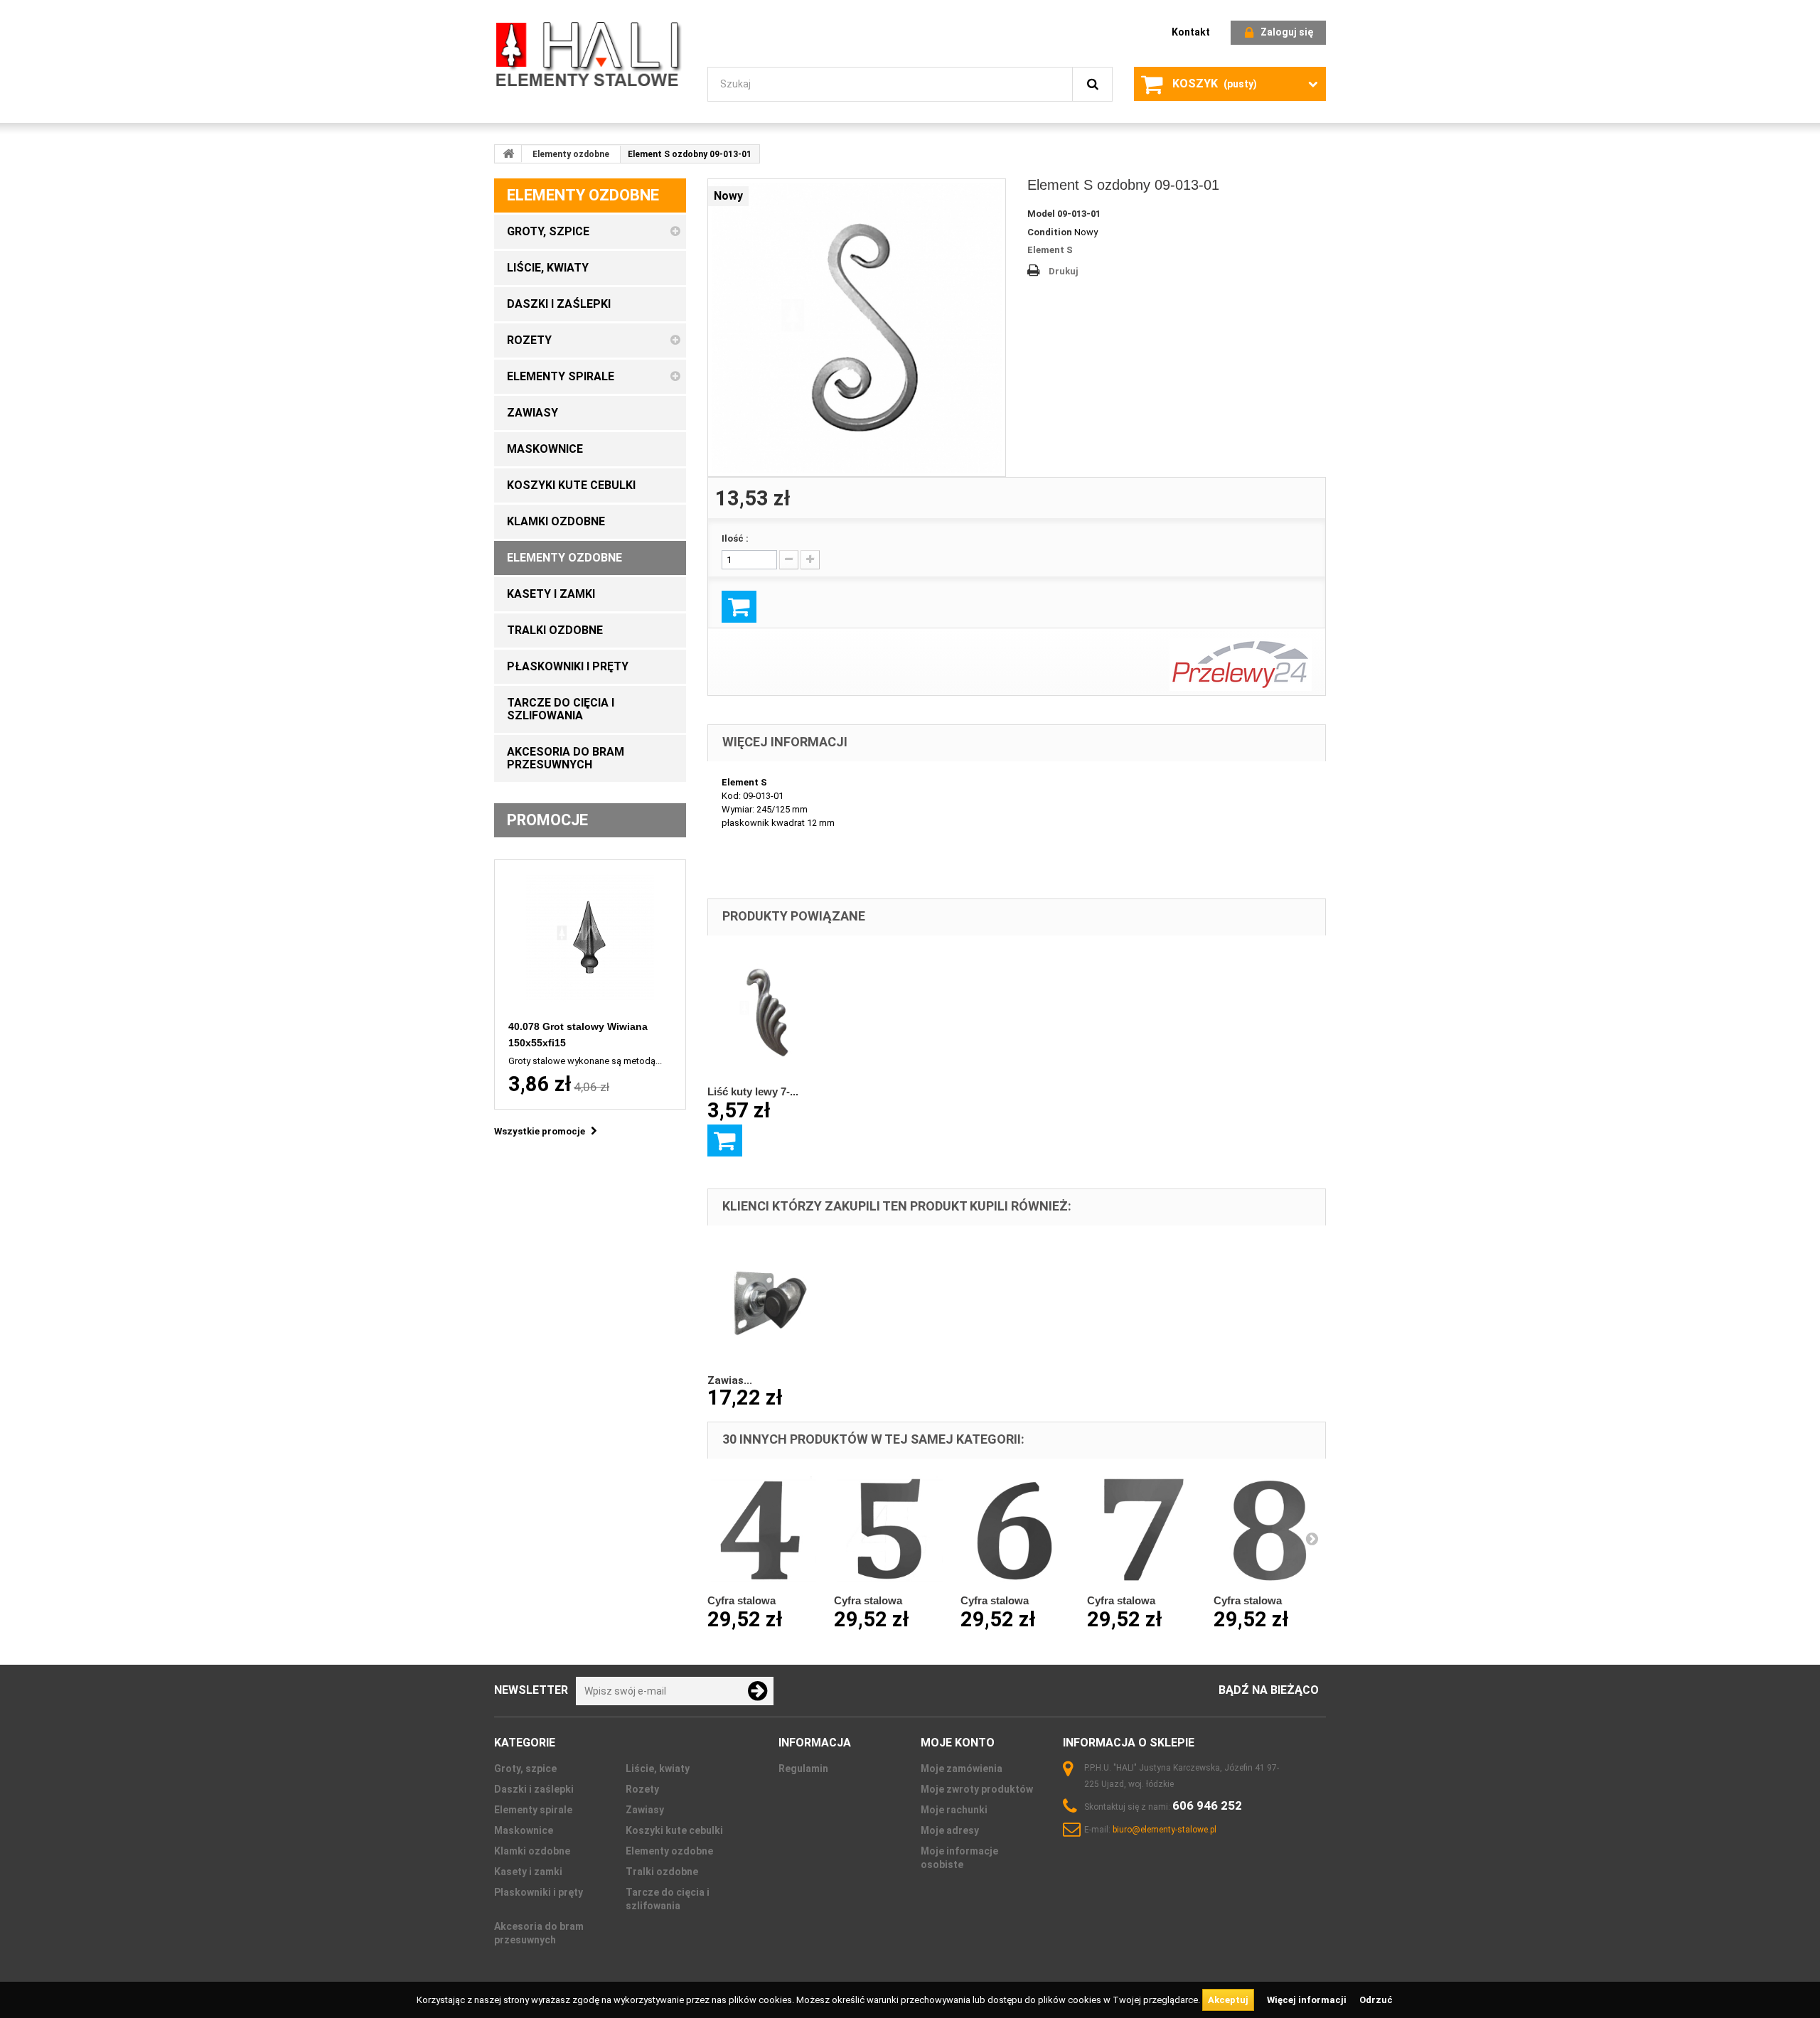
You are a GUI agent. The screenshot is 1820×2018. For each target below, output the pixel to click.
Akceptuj (1228, 2000)
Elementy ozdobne (571, 154)
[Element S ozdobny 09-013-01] (857, 328)
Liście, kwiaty (658, 1769)
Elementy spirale (533, 1810)
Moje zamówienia (962, 1769)
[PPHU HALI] (590, 54)
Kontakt (1191, 32)
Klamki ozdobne (532, 1851)
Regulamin (803, 1769)
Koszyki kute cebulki (674, 1830)
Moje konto (958, 1743)
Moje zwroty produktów (977, 1789)
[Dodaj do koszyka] (725, 1141)
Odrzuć (1376, 2000)
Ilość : (735, 538)
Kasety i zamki (528, 1872)
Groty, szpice (525, 1769)
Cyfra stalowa (742, 1600)
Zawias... (730, 1380)
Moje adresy (950, 1830)
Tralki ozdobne (662, 1872)
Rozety (642, 1789)
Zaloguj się (1287, 32)
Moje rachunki (954, 1810)
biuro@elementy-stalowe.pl (1165, 1830)
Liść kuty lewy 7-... (753, 1091)
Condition (1050, 232)
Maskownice (524, 1830)
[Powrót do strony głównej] (508, 154)
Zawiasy (645, 1810)
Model (1041, 214)
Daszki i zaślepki (534, 1789)
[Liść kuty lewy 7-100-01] (771, 1013)
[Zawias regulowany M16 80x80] (771, 1303)
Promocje (547, 820)
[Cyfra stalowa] (764, 1529)
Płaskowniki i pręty (539, 1892)
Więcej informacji (1308, 2000)
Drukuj (1064, 271)
